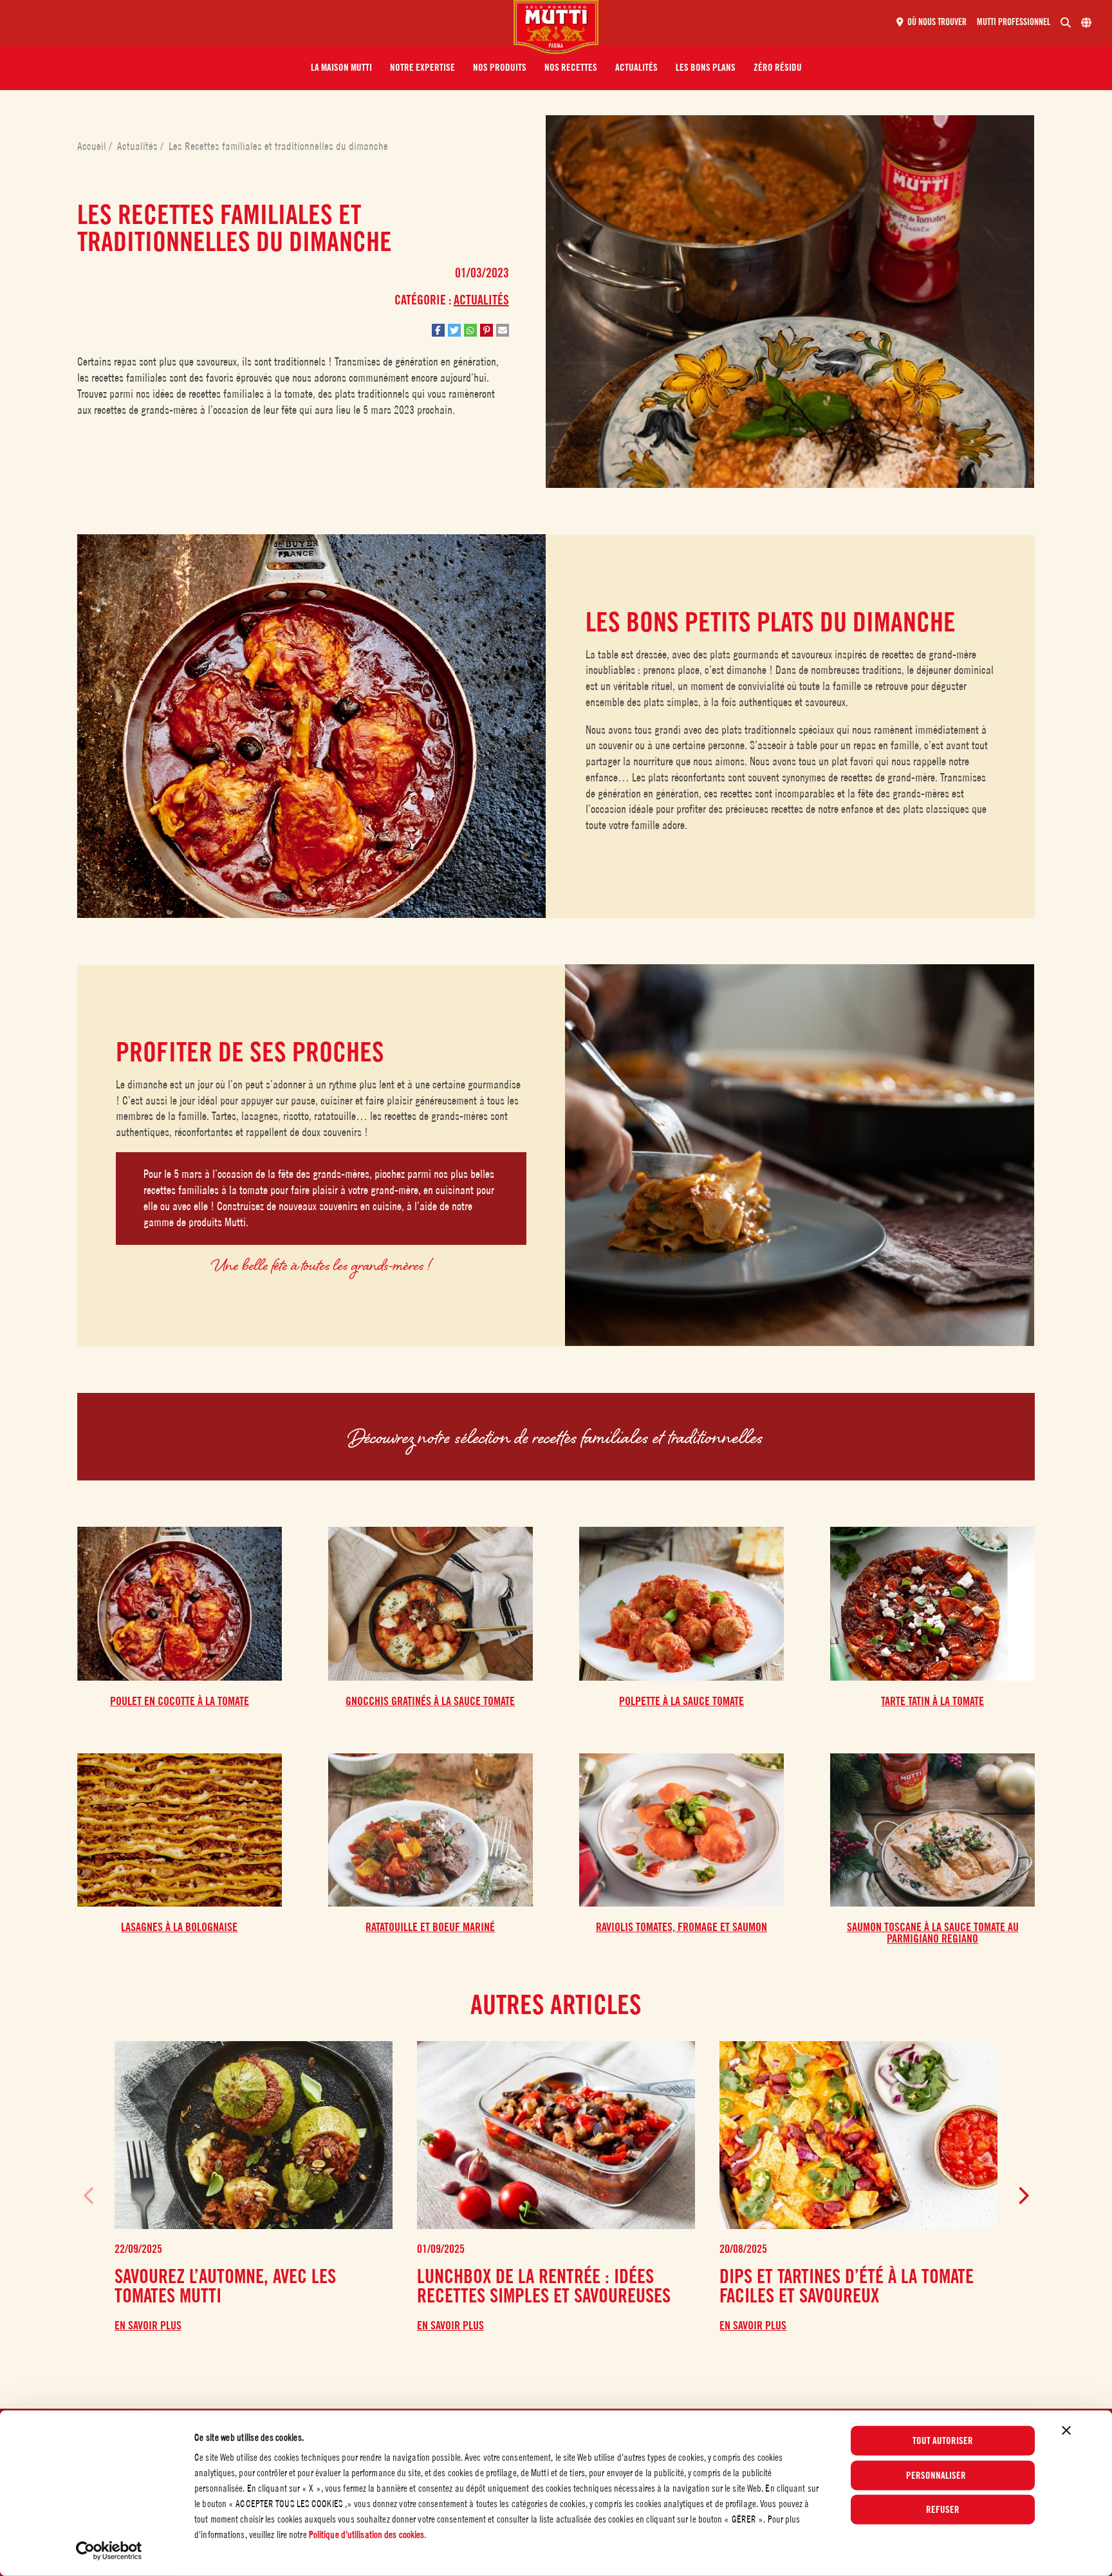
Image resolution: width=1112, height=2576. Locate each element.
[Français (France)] (1086, 23)
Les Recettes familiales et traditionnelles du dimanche (278, 146)
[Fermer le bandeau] (1066, 2431)
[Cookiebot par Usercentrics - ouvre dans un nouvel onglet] (109, 2551)
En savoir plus (148, 2326)
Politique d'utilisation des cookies (367, 2534)
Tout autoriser (943, 2441)
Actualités (139, 146)
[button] (341, 68)
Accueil (93, 146)
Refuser (943, 2510)
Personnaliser (936, 2475)
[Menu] (262, 23)
